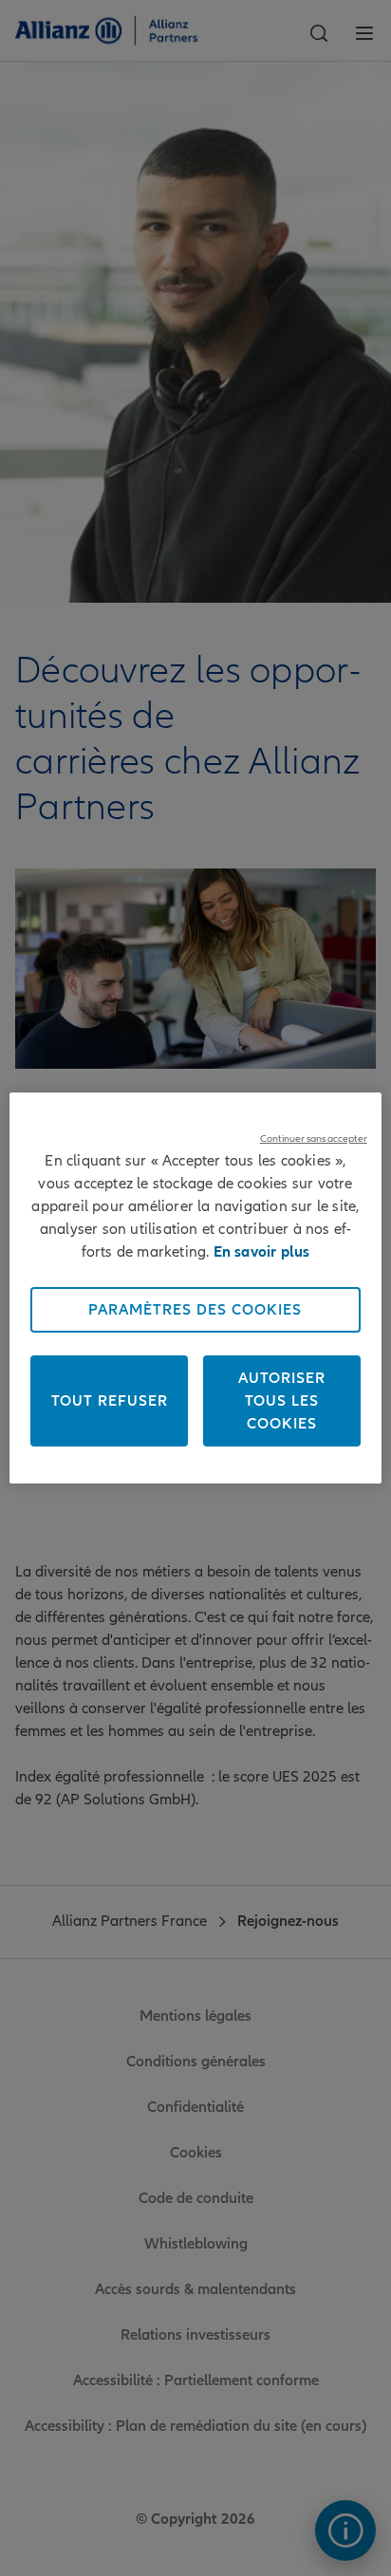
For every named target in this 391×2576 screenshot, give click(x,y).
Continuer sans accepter (314, 1139)
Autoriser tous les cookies (282, 1401)
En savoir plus (262, 1252)
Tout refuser (110, 1401)
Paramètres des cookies (195, 1310)
